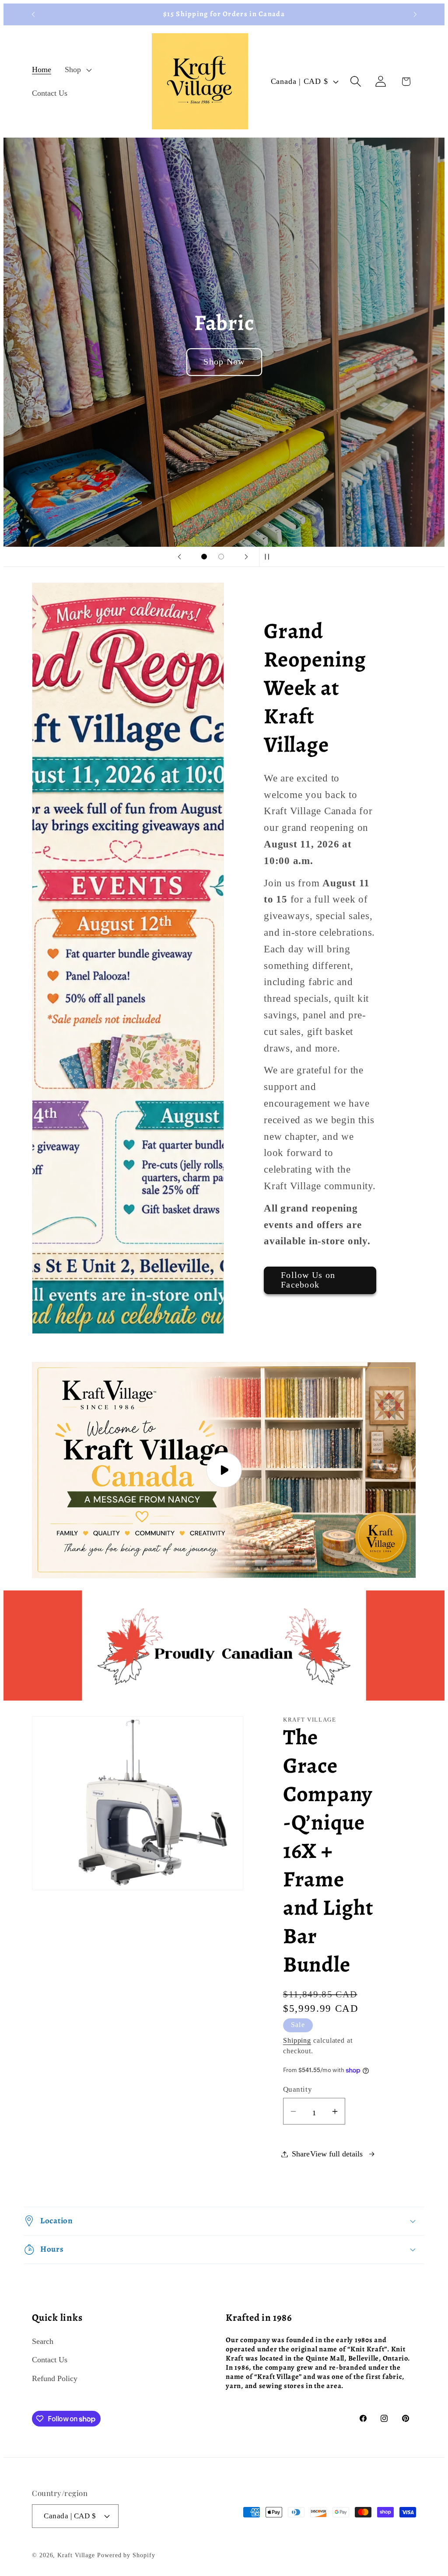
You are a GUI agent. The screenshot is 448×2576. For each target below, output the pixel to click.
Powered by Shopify (126, 2555)
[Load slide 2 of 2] (221, 557)
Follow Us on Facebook (308, 1280)
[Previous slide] (179, 557)
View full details (336, 2154)
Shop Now (224, 362)
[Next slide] (246, 557)
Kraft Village (76, 2555)
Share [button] (301, 2154)
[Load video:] (224, 1470)
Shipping (297, 2040)
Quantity (297, 2089)
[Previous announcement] (33, 14)
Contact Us (50, 2360)
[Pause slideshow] (269, 557)
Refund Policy (55, 2378)
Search (43, 2341)
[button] (77, 70)
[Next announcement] (415, 14)
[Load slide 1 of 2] (204, 557)
